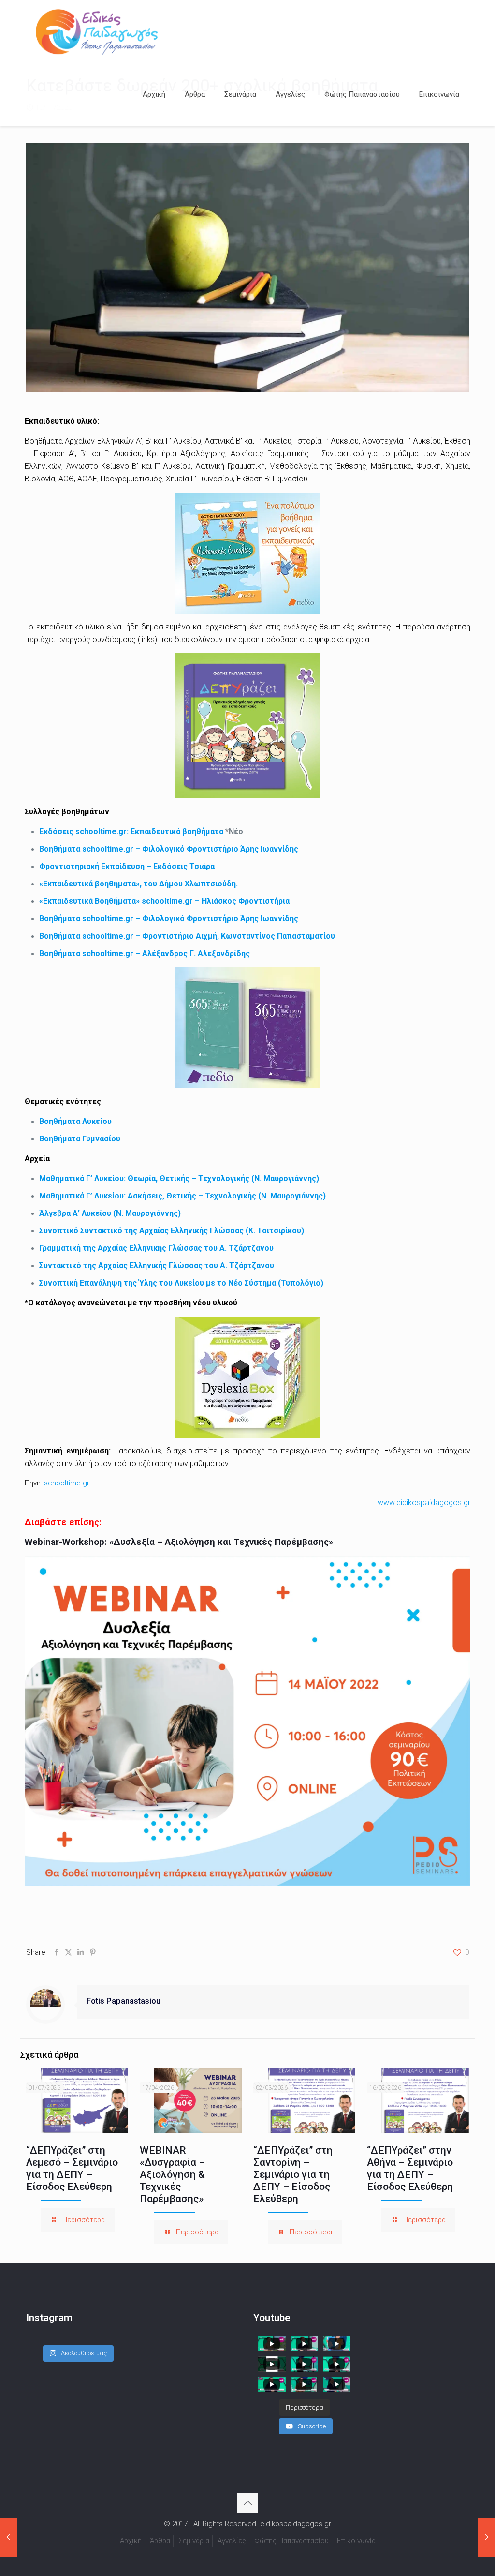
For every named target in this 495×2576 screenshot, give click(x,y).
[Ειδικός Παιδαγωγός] (97, 31)
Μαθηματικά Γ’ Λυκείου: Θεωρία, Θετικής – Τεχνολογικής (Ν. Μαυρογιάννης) (179, 1178)
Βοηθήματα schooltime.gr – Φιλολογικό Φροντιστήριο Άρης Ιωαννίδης (169, 849)
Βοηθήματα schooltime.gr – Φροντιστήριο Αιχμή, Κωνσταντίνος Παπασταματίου (187, 936)
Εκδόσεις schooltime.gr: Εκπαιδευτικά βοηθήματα (131, 831)
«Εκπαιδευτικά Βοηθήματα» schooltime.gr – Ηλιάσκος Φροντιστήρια (164, 901)
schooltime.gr (67, 1483)
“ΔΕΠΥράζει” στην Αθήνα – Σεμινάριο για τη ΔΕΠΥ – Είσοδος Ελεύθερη (410, 2168)
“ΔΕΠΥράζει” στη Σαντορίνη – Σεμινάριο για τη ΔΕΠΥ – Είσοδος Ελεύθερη (293, 2174)
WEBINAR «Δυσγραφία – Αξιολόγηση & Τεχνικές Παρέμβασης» (172, 2174)
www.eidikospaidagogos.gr (424, 1503)
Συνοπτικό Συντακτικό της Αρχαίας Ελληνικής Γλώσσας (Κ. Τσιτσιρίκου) (172, 1231)
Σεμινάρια (194, 2541)
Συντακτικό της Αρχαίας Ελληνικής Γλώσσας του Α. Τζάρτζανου (157, 1266)
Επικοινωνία (356, 2541)
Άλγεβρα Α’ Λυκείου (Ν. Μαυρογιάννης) (110, 1213)
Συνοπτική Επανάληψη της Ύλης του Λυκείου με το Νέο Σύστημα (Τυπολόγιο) (181, 1283)
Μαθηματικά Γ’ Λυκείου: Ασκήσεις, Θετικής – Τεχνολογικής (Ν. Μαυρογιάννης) (182, 1196)
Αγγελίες (232, 2541)
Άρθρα (160, 2541)
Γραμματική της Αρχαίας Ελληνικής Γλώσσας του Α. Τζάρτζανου (156, 1248)
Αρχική (131, 2541)
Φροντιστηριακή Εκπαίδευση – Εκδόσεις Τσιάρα (127, 866)
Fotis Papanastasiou (124, 2001)
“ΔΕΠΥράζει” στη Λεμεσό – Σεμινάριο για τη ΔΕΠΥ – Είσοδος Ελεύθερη (72, 2168)
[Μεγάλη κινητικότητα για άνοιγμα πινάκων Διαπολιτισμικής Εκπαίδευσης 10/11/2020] (487, 2537)
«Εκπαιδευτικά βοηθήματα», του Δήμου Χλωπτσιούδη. (138, 884)
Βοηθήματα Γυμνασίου (80, 1139)
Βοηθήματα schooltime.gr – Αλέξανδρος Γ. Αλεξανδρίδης (145, 953)
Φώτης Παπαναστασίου (291, 2541)
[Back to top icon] (247, 2503)
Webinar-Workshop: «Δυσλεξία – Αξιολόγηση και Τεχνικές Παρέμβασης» (179, 1542)
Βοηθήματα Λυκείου (75, 1121)
